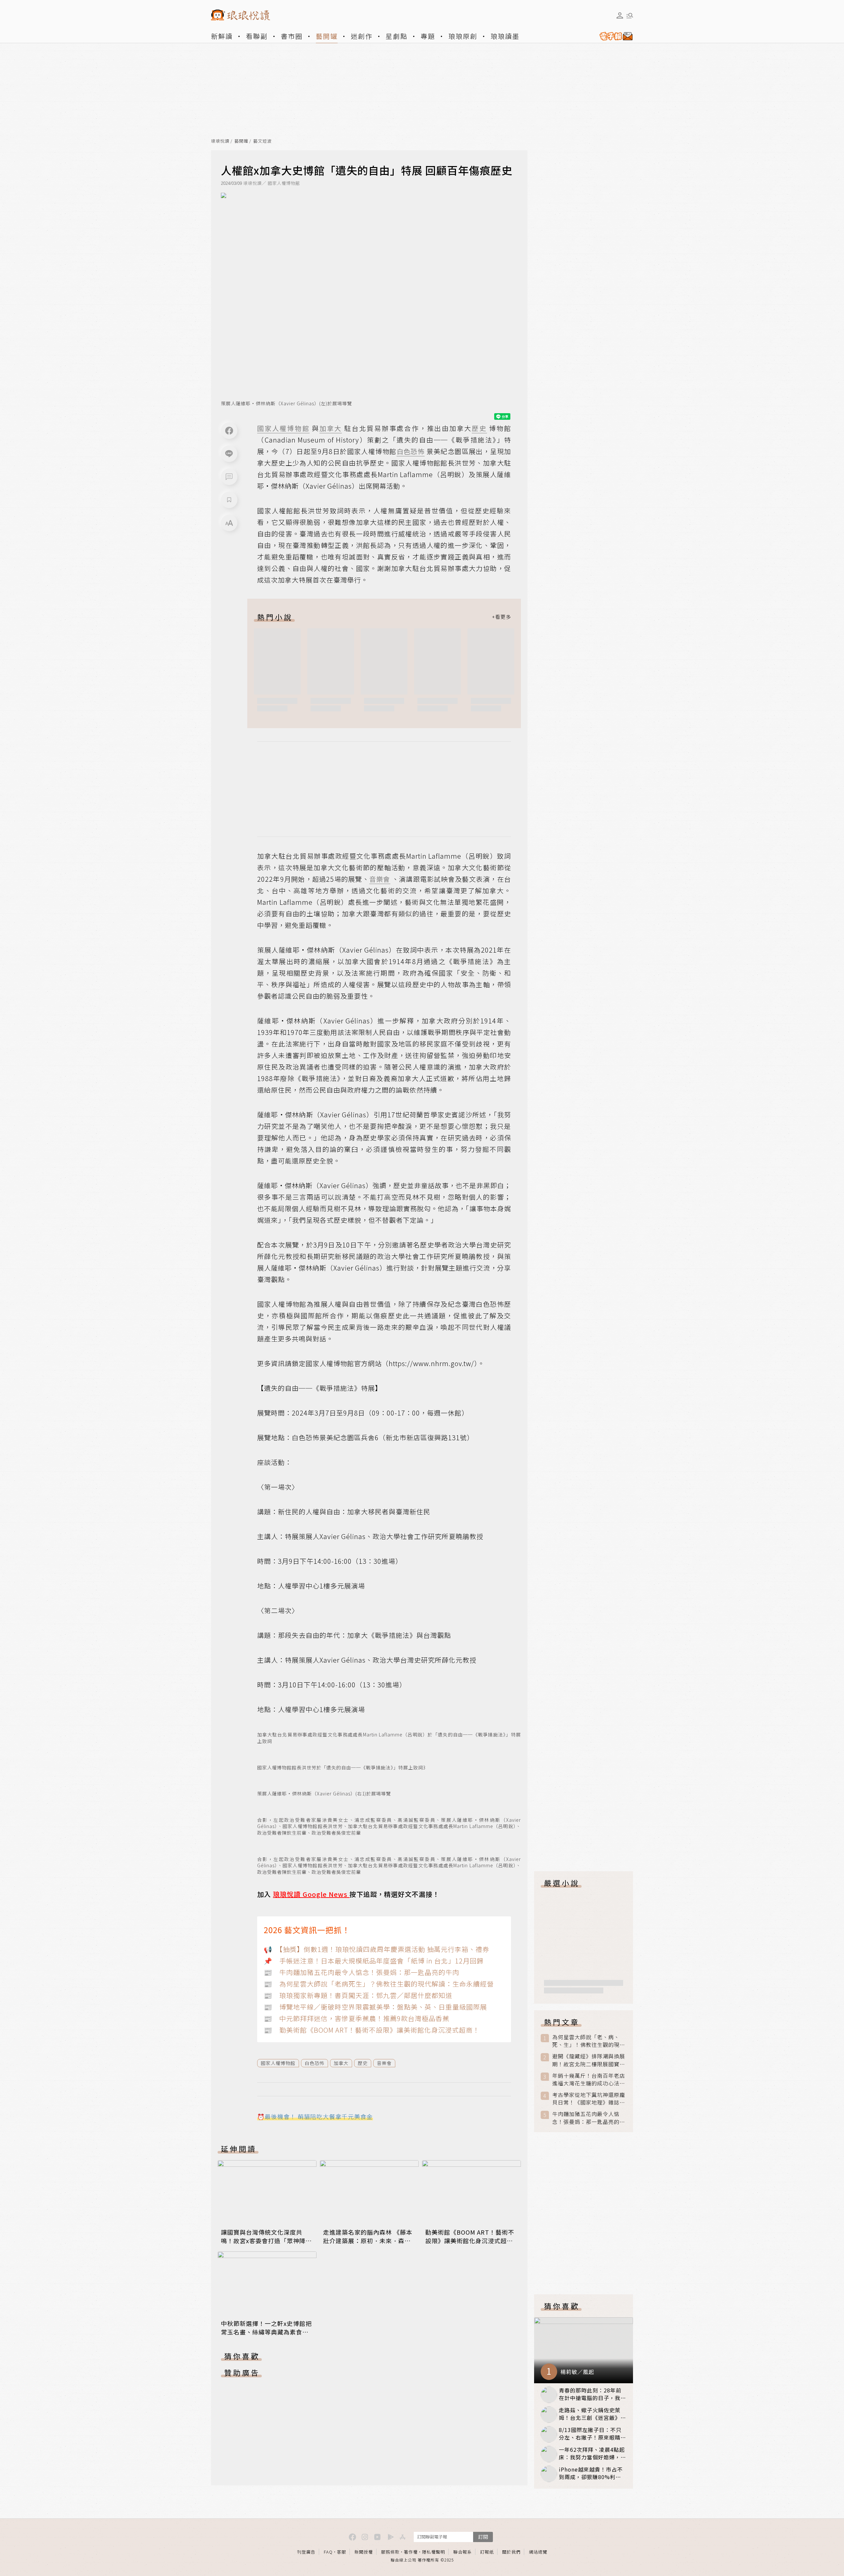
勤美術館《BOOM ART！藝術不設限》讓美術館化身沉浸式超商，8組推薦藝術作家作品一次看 (471, 2241)
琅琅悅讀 (220, 141)
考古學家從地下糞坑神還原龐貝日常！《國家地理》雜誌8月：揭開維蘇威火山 (589, 2099)
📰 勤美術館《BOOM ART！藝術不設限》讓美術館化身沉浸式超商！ (372, 2030)
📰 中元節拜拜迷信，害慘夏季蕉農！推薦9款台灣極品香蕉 (357, 2018)
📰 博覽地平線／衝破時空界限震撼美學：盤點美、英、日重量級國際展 (375, 2007)
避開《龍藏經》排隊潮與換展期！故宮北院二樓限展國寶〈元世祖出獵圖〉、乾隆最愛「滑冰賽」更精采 (589, 2060)
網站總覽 (538, 2552)
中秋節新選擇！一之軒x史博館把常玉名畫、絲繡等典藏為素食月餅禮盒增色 (266, 2332)
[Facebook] (229, 431)
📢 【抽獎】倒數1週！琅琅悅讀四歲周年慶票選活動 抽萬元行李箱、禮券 (377, 1949)
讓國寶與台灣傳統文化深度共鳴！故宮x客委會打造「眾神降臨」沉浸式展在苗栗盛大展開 (263, 2241)
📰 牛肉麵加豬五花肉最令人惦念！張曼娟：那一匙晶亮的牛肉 (362, 1972)
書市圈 (292, 36)
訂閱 (483, 2537)
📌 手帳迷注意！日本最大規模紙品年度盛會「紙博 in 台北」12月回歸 (374, 1961)
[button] (229, 477)
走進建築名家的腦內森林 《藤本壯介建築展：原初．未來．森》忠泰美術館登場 (368, 2241)
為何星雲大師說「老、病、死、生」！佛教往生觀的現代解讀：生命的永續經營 (589, 2041)
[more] (501, 617)
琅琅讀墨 (505, 36)
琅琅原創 (463, 36)
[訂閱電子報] (614, 36)
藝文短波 (262, 141)
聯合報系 (463, 2552)
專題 (428, 36)
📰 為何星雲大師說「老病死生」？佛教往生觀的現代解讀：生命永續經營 (379, 1984)
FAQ (328, 2552)
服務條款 (390, 2552)
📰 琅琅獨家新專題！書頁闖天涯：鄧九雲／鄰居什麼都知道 (358, 1995)
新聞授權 (364, 2552)
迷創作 (362, 36)
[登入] (620, 15)
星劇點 (397, 36)
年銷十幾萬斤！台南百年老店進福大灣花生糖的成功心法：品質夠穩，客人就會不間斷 (589, 2079)
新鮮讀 (222, 36)
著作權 (411, 2552)
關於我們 (511, 2552)
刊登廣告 (306, 2552)
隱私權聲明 (434, 2552)
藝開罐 (327, 36)
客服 (342, 2552)
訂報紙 (487, 2552)
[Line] (229, 454)
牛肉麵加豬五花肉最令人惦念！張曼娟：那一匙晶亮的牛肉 (589, 2118)
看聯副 (257, 36)
